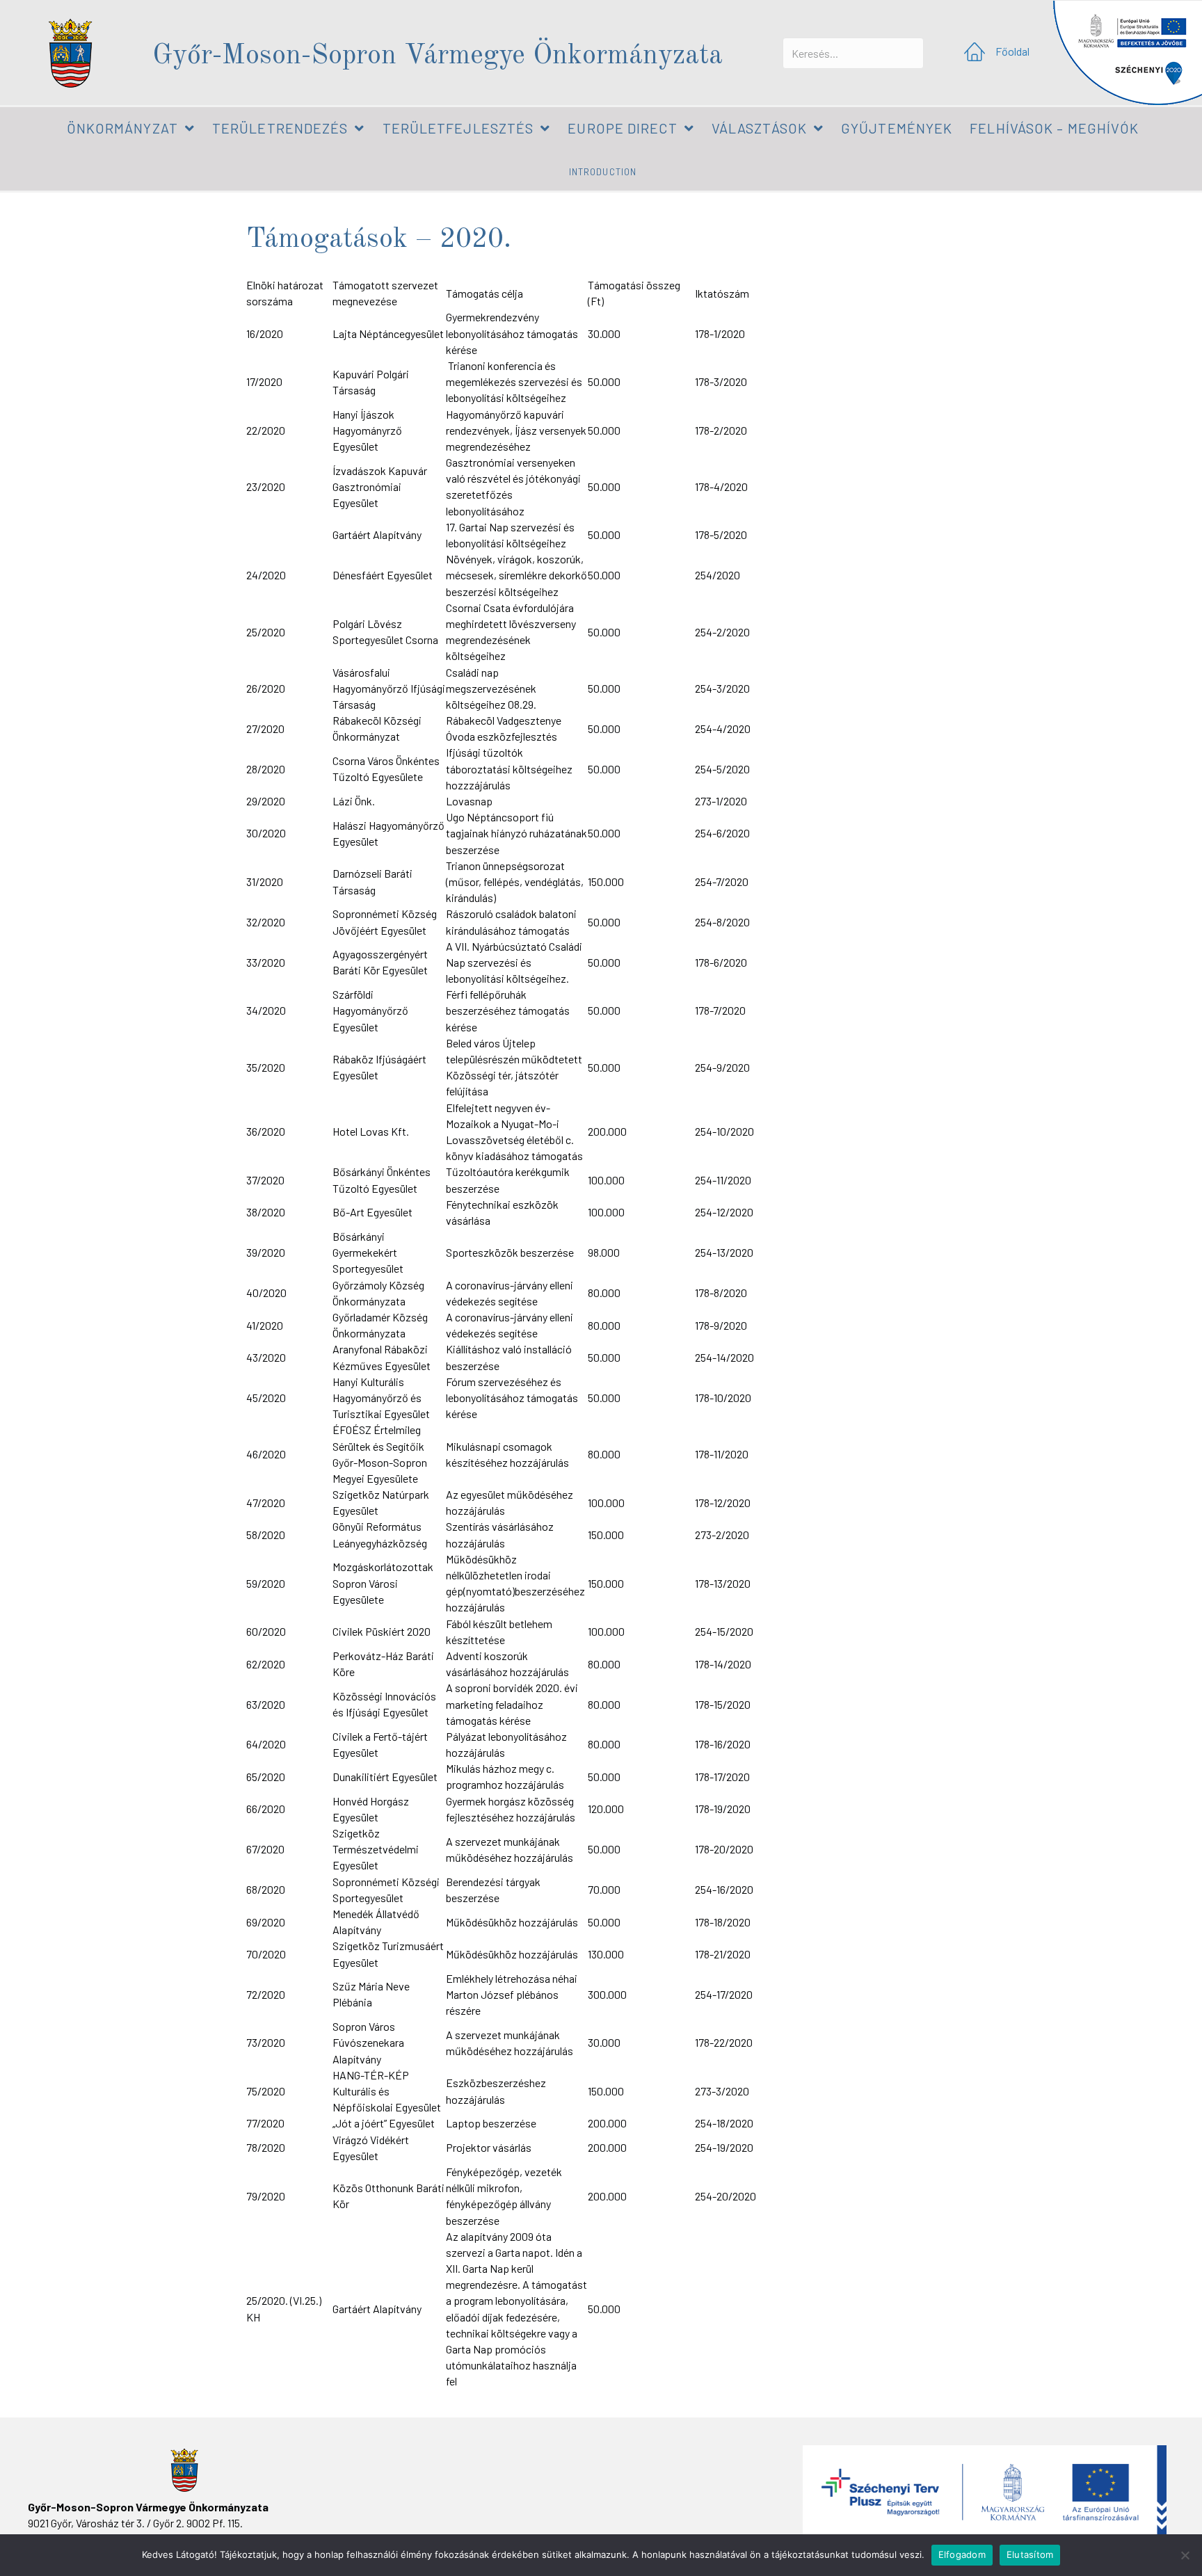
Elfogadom (962, 2554)
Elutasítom (1030, 2554)
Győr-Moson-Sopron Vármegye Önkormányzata (438, 56)
